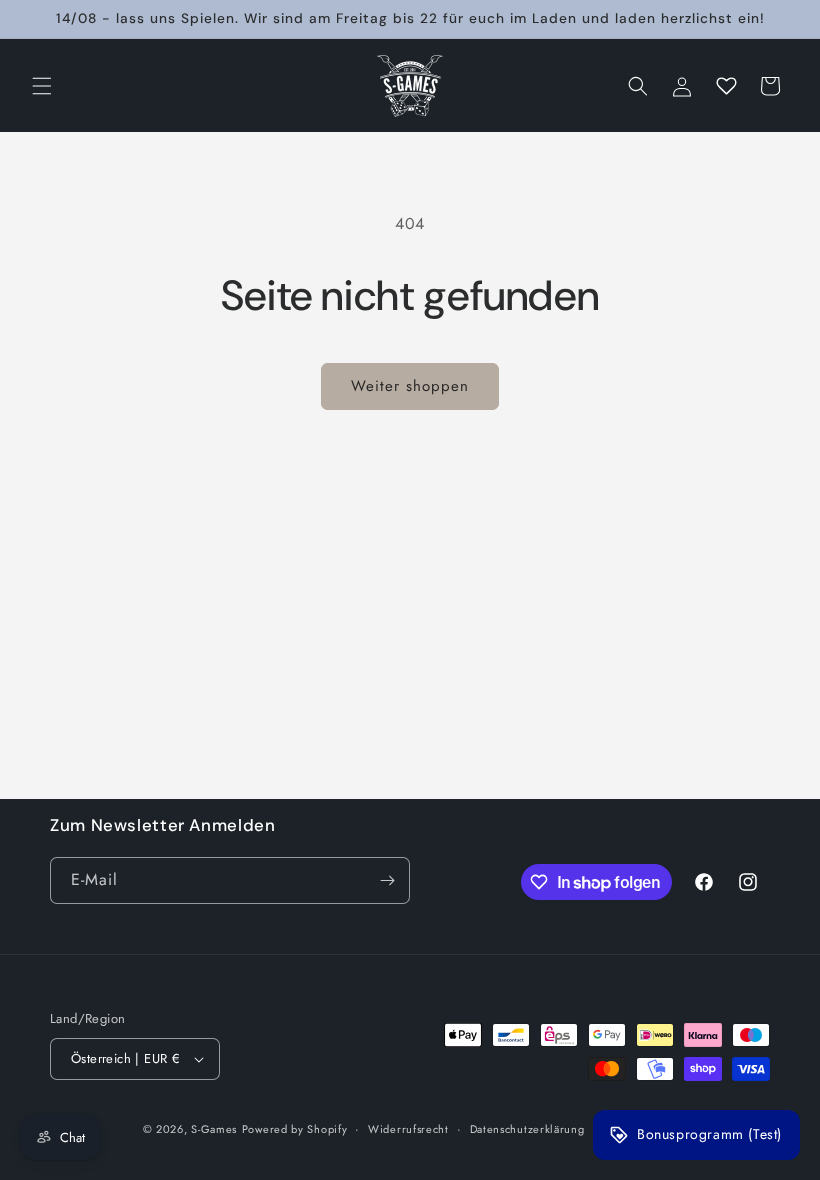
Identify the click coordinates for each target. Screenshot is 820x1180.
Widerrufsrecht (408, 1129)
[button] (42, 86)
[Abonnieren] (387, 880)
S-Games (214, 1129)
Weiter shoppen (410, 386)
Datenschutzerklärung (527, 1129)
